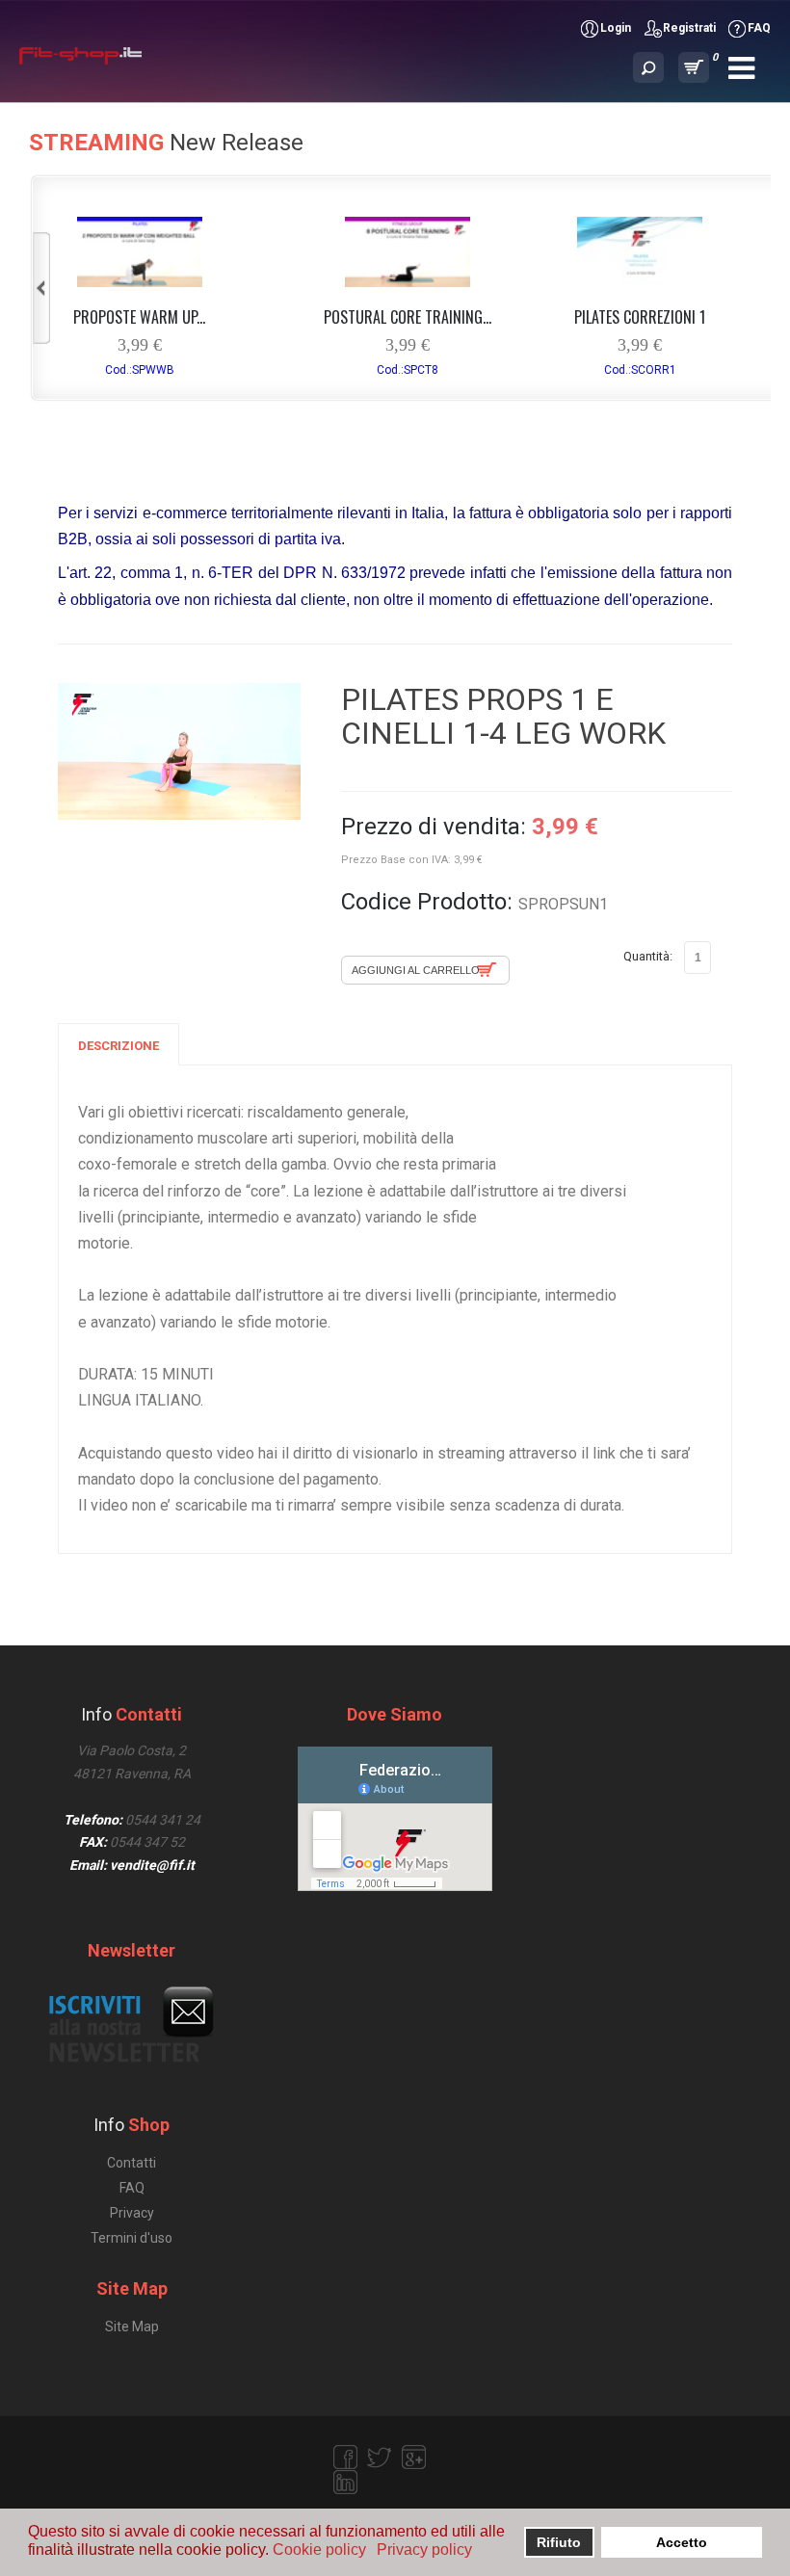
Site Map (132, 2326)
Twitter (380, 2458)
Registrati (689, 28)
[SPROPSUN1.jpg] (179, 751)
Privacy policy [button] (424, 2550)
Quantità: (648, 956)
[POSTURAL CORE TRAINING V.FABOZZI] (408, 282)
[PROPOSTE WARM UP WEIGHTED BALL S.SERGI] (140, 282)
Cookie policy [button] (319, 2550)
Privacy (132, 2213)
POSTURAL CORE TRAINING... (408, 317)
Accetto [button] (682, 2542)
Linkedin (345, 2483)
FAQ (759, 28)
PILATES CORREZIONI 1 (640, 317)
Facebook (345, 2458)
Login (616, 28)
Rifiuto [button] (559, 2542)
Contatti (132, 2163)
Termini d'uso (132, 2238)
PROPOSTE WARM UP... (139, 317)
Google (414, 2458)
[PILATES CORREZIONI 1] (640, 282)
